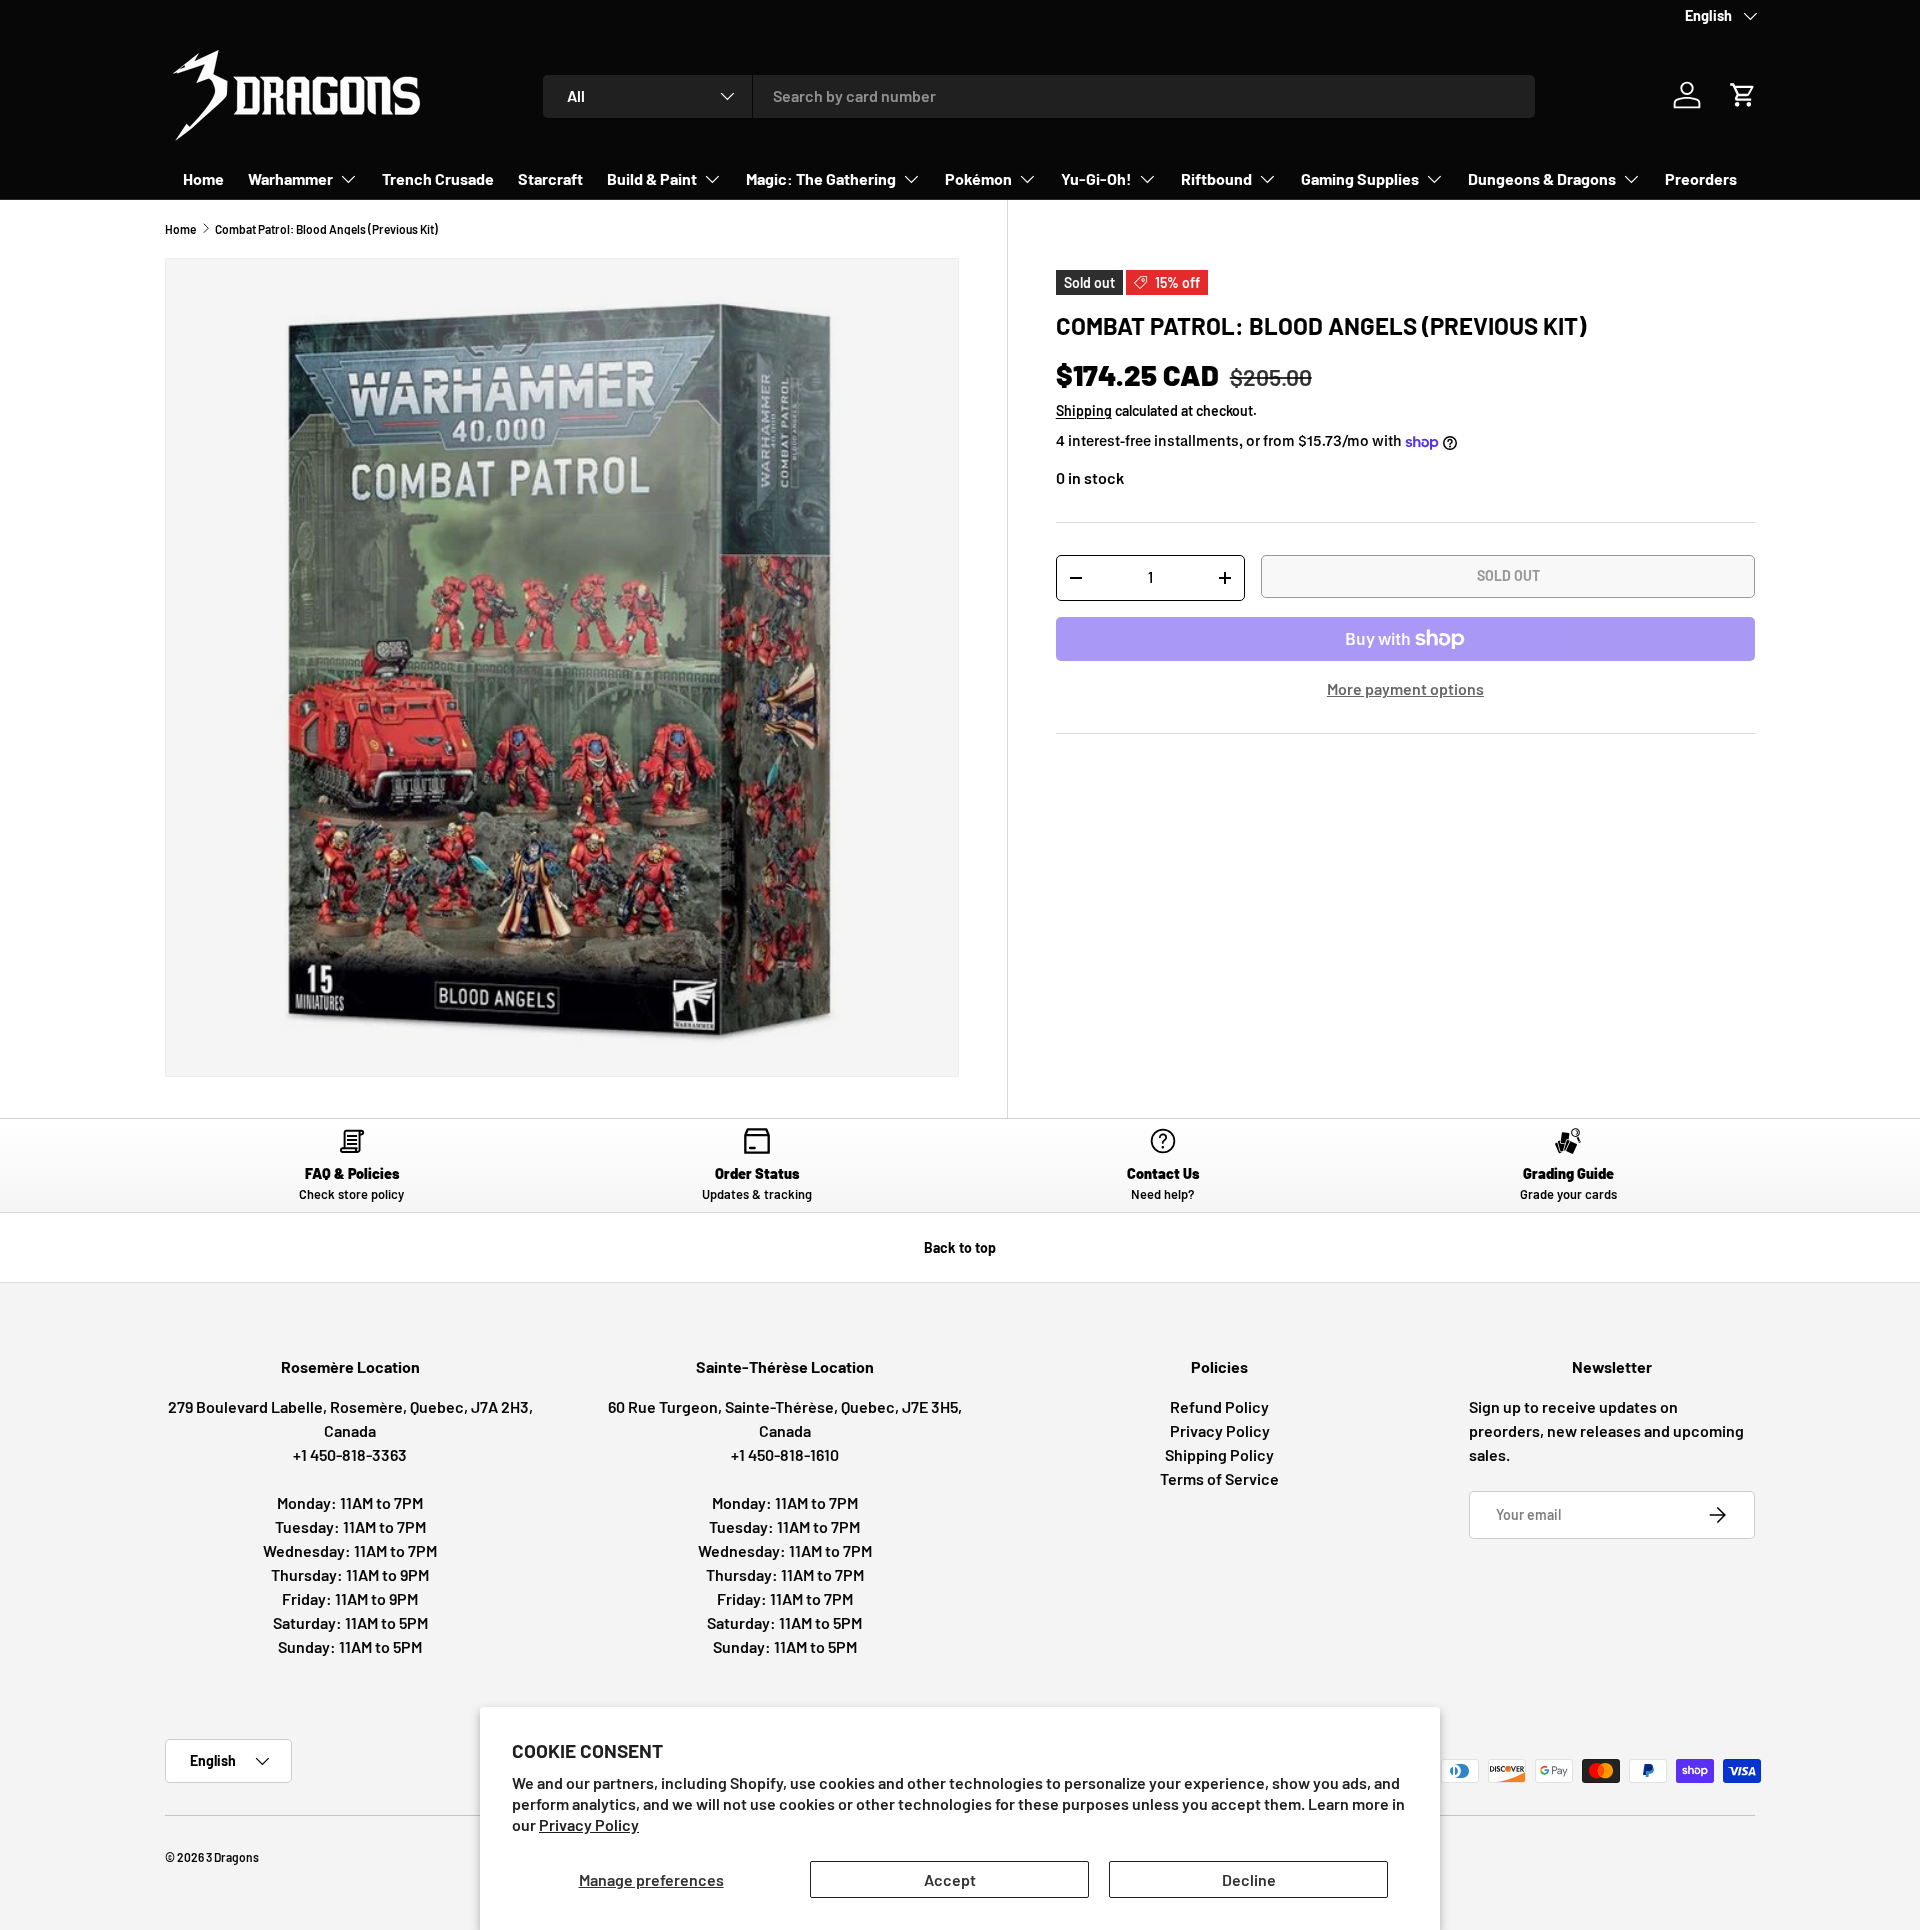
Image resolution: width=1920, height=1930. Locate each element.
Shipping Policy (1219, 1454)
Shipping (1084, 410)
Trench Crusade (438, 178)
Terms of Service (1219, 1478)
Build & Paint (652, 178)
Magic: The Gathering (821, 178)
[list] (562, 668)
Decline (1249, 1879)
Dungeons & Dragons (1542, 178)
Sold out (1508, 575)
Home (203, 178)
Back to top (960, 1247)
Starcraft (550, 178)
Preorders (1701, 178)
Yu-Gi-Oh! (1096, 178)
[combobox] (1039, 95)
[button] (1743, 95)
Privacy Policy (589, 1824)
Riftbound (1216, 178)
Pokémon (978, 178)
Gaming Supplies (1360, 178)
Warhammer (290, 178)
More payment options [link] (1405, 688)
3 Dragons (232, 1857)
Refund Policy (1219, 1406)
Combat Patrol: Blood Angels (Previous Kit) (326, 229)
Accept (950, 1879)
